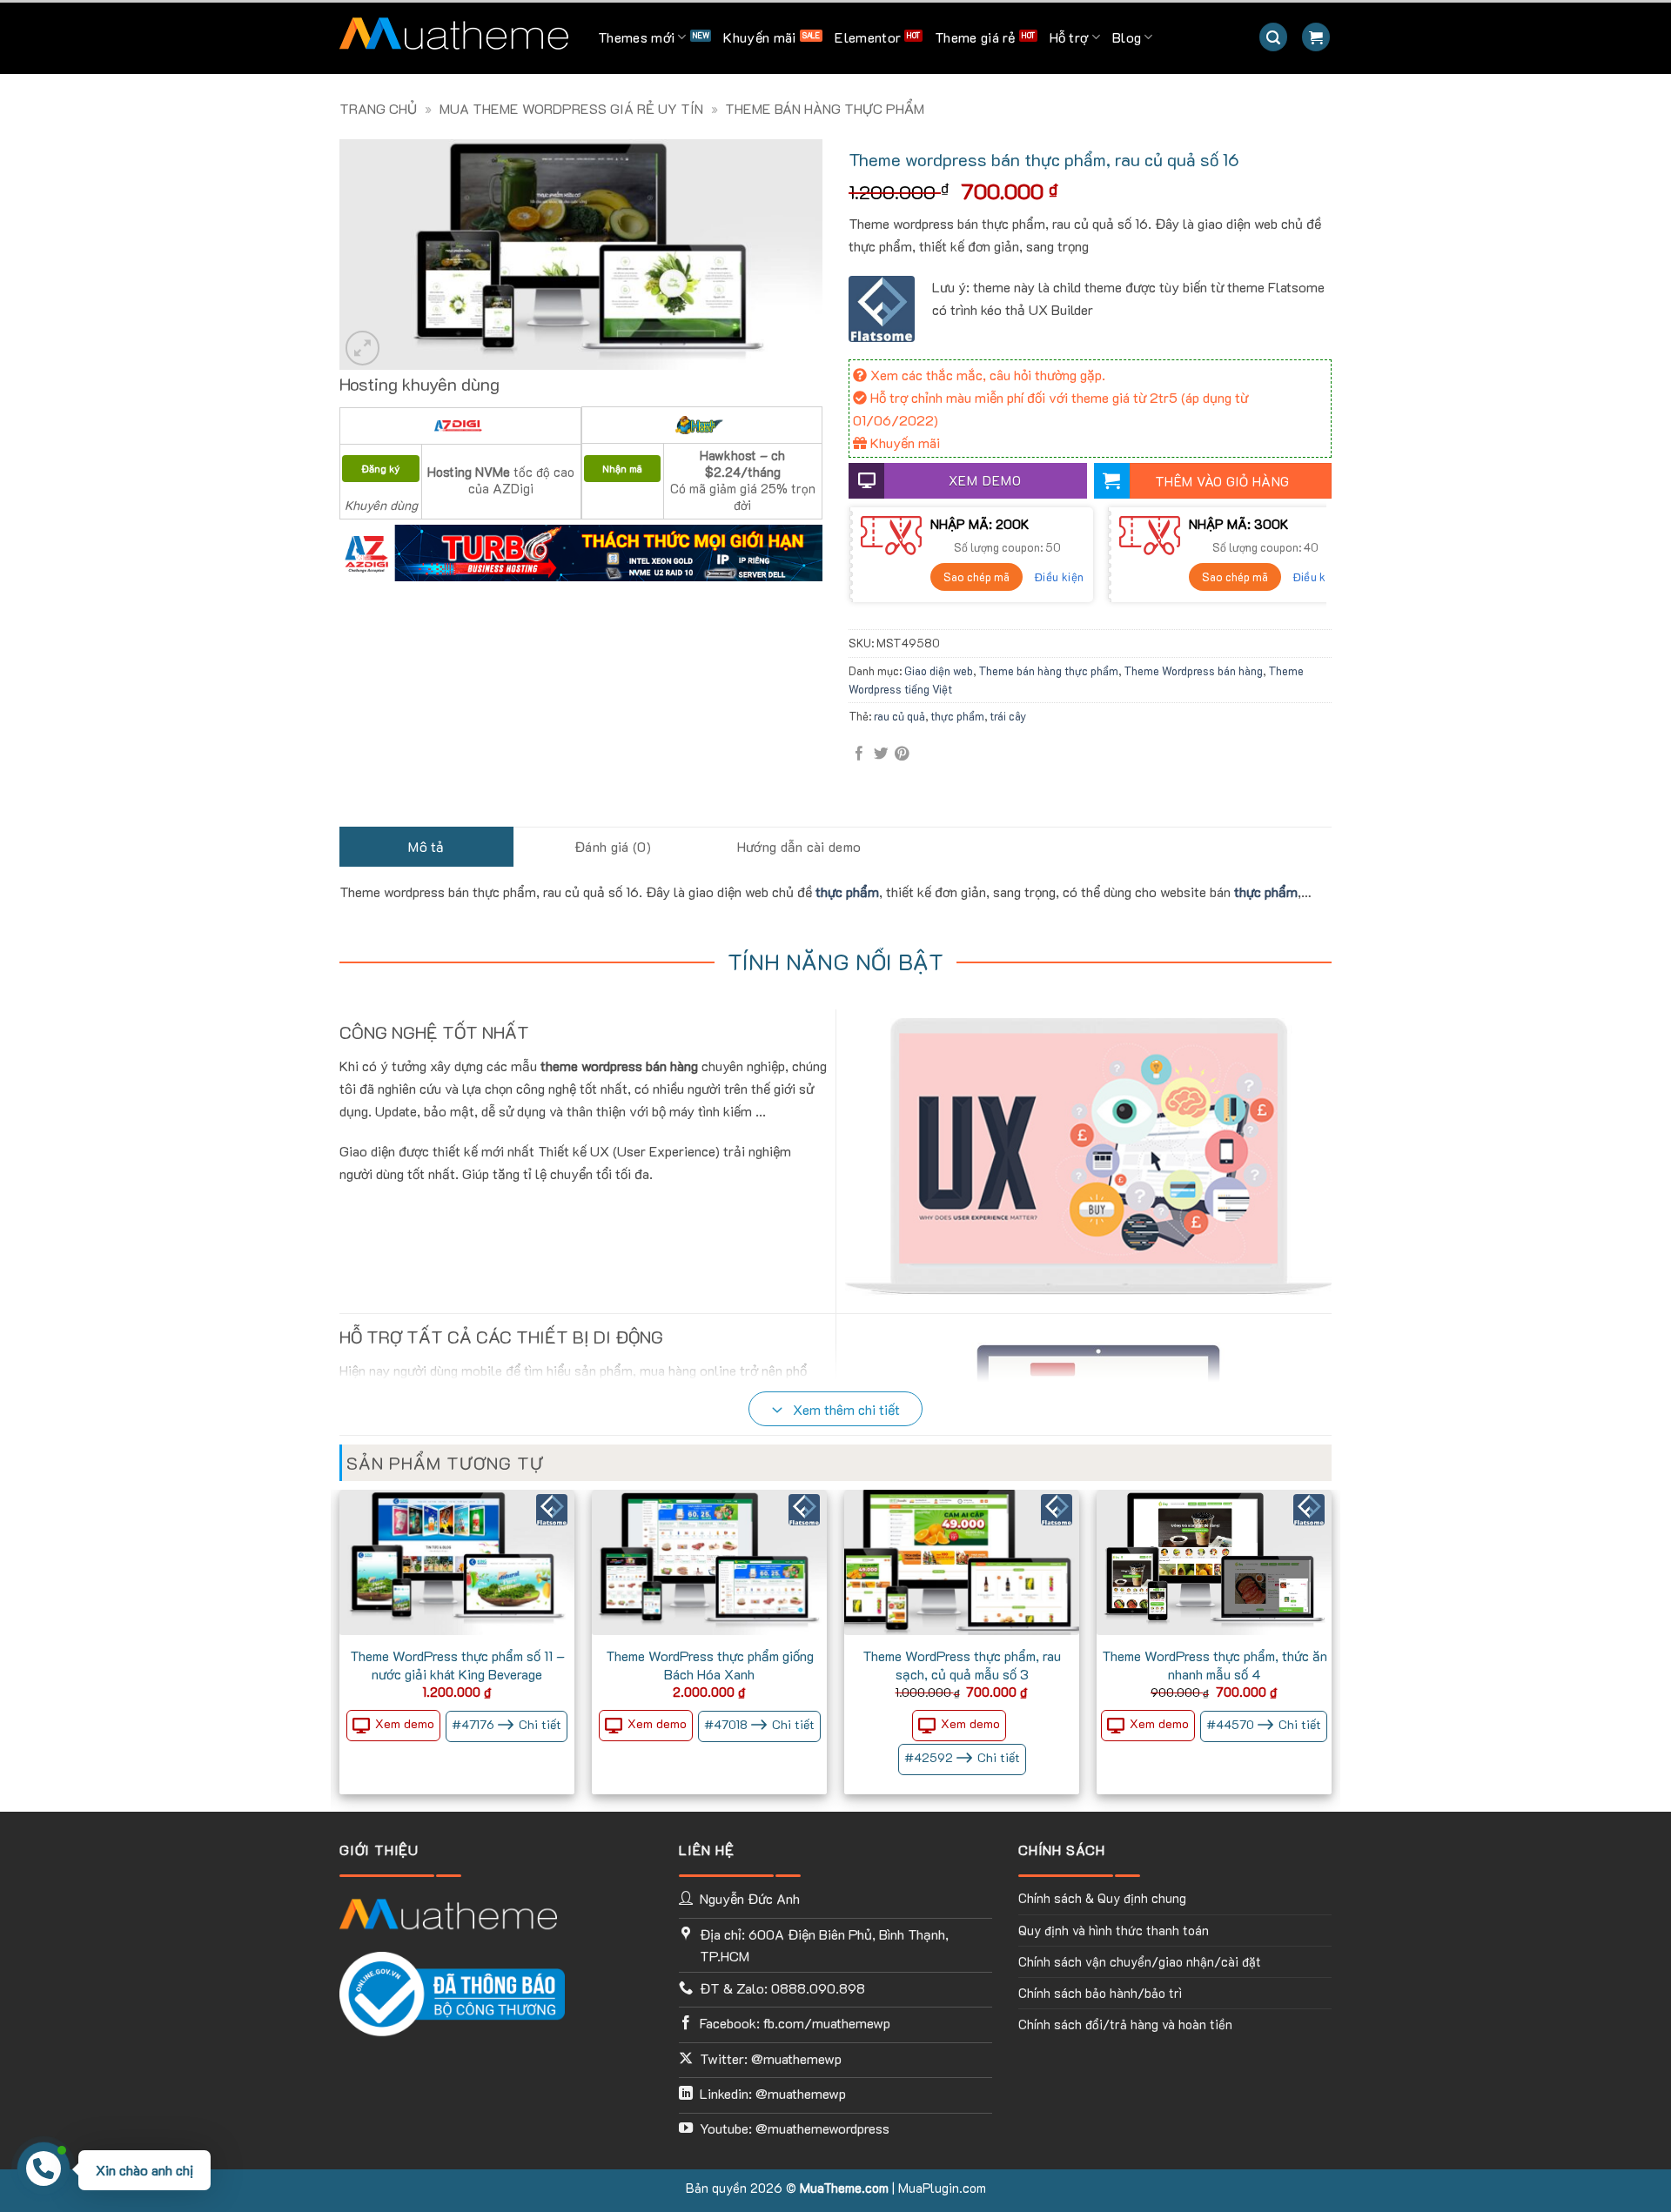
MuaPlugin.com (942, 2188)
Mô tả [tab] (426, 846)
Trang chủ (378, 108)
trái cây (1008, 716)
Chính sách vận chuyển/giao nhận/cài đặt (1140, 1962)
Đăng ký (381, 469)
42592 (962, 1757)
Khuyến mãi (759, 37)
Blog (1127, 37)
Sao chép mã (976, 576)
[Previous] (344, 1672)
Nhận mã (622, 469)
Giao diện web (939, 670)
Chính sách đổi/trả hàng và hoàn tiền (1125, 2024)
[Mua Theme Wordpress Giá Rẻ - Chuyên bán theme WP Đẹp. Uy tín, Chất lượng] (454, 37)
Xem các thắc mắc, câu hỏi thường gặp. (986, 375)
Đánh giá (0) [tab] (613, 846)
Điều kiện (1059, 576)
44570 (1264, 1724)
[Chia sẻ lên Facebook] (859, 754)
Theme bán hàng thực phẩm (825, 108)
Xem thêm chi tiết (845, 1409)
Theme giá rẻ (975, 37)
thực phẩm (957, 716)
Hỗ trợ (1069, 37)
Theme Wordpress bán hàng (1193, 670)
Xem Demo (985, 480)
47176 (507, 1724)
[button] (1273, 37)
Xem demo (405, 1723)
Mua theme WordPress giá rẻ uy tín (571, 108)
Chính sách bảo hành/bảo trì (1100, 1993)
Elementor (868, 37)
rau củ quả (899, 716)
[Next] (1327, 1672)
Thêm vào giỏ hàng (1222, 481)
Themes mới (636, 37)
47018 (759, 1724)
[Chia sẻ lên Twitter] (881, 754)
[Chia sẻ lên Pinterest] (902, 754)
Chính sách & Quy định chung (1102, 1898)
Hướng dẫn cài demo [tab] (799, 846)
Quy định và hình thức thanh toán (1114, 1930)
